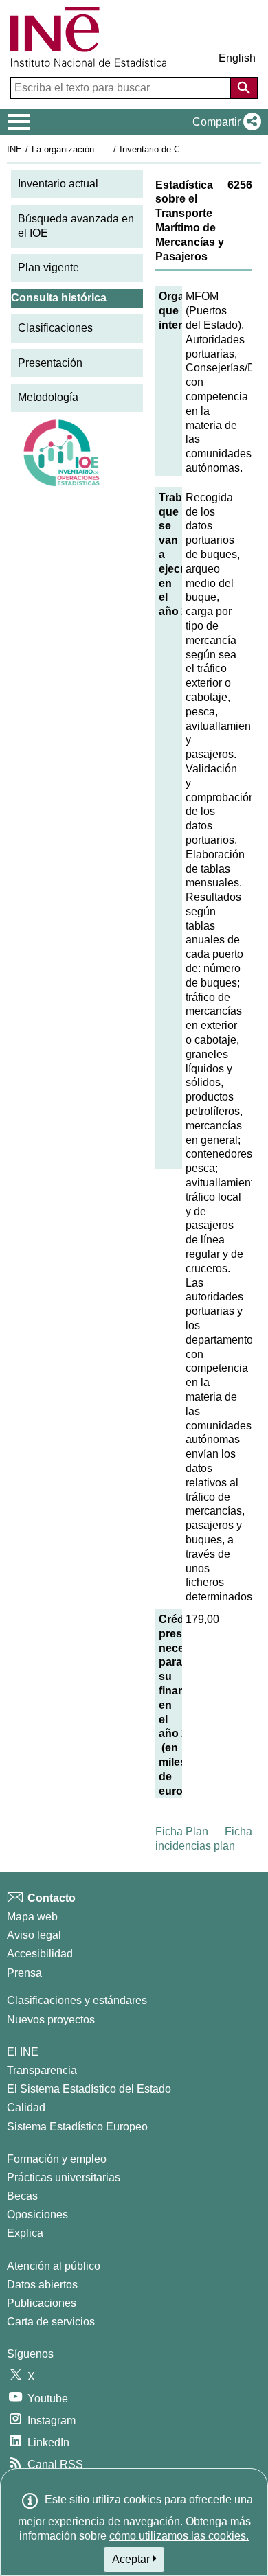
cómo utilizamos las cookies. (179, 2536)
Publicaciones (42, 2303)
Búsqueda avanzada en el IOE (76, 226)
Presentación (50, 363)
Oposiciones (37, 2215)
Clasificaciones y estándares (77, 2000)
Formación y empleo (57, 2159)
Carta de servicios (51, 2322)
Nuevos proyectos (51, 2020)
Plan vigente (48, 267)
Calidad (26, 2107)
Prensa (24, 1973)
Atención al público (54, 2266)
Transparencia (42, 2070)
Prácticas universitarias (64, 2177)
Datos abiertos (42, 2285)
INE (14, 149)
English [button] (237, 58)
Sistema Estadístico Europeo (77, 2127)
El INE (23, 2052)
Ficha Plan (182, 1831)
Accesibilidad (40, 1954)
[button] (224, 122)
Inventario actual (58, 184)
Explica (25, 2233)
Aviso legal (34, 1935)
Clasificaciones (55, 328)
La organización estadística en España (109, 149)
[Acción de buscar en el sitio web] (244, 88)
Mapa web (32, 1917)
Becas (22, 2196)
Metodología (48, 397)
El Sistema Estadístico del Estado (89, 2089)
